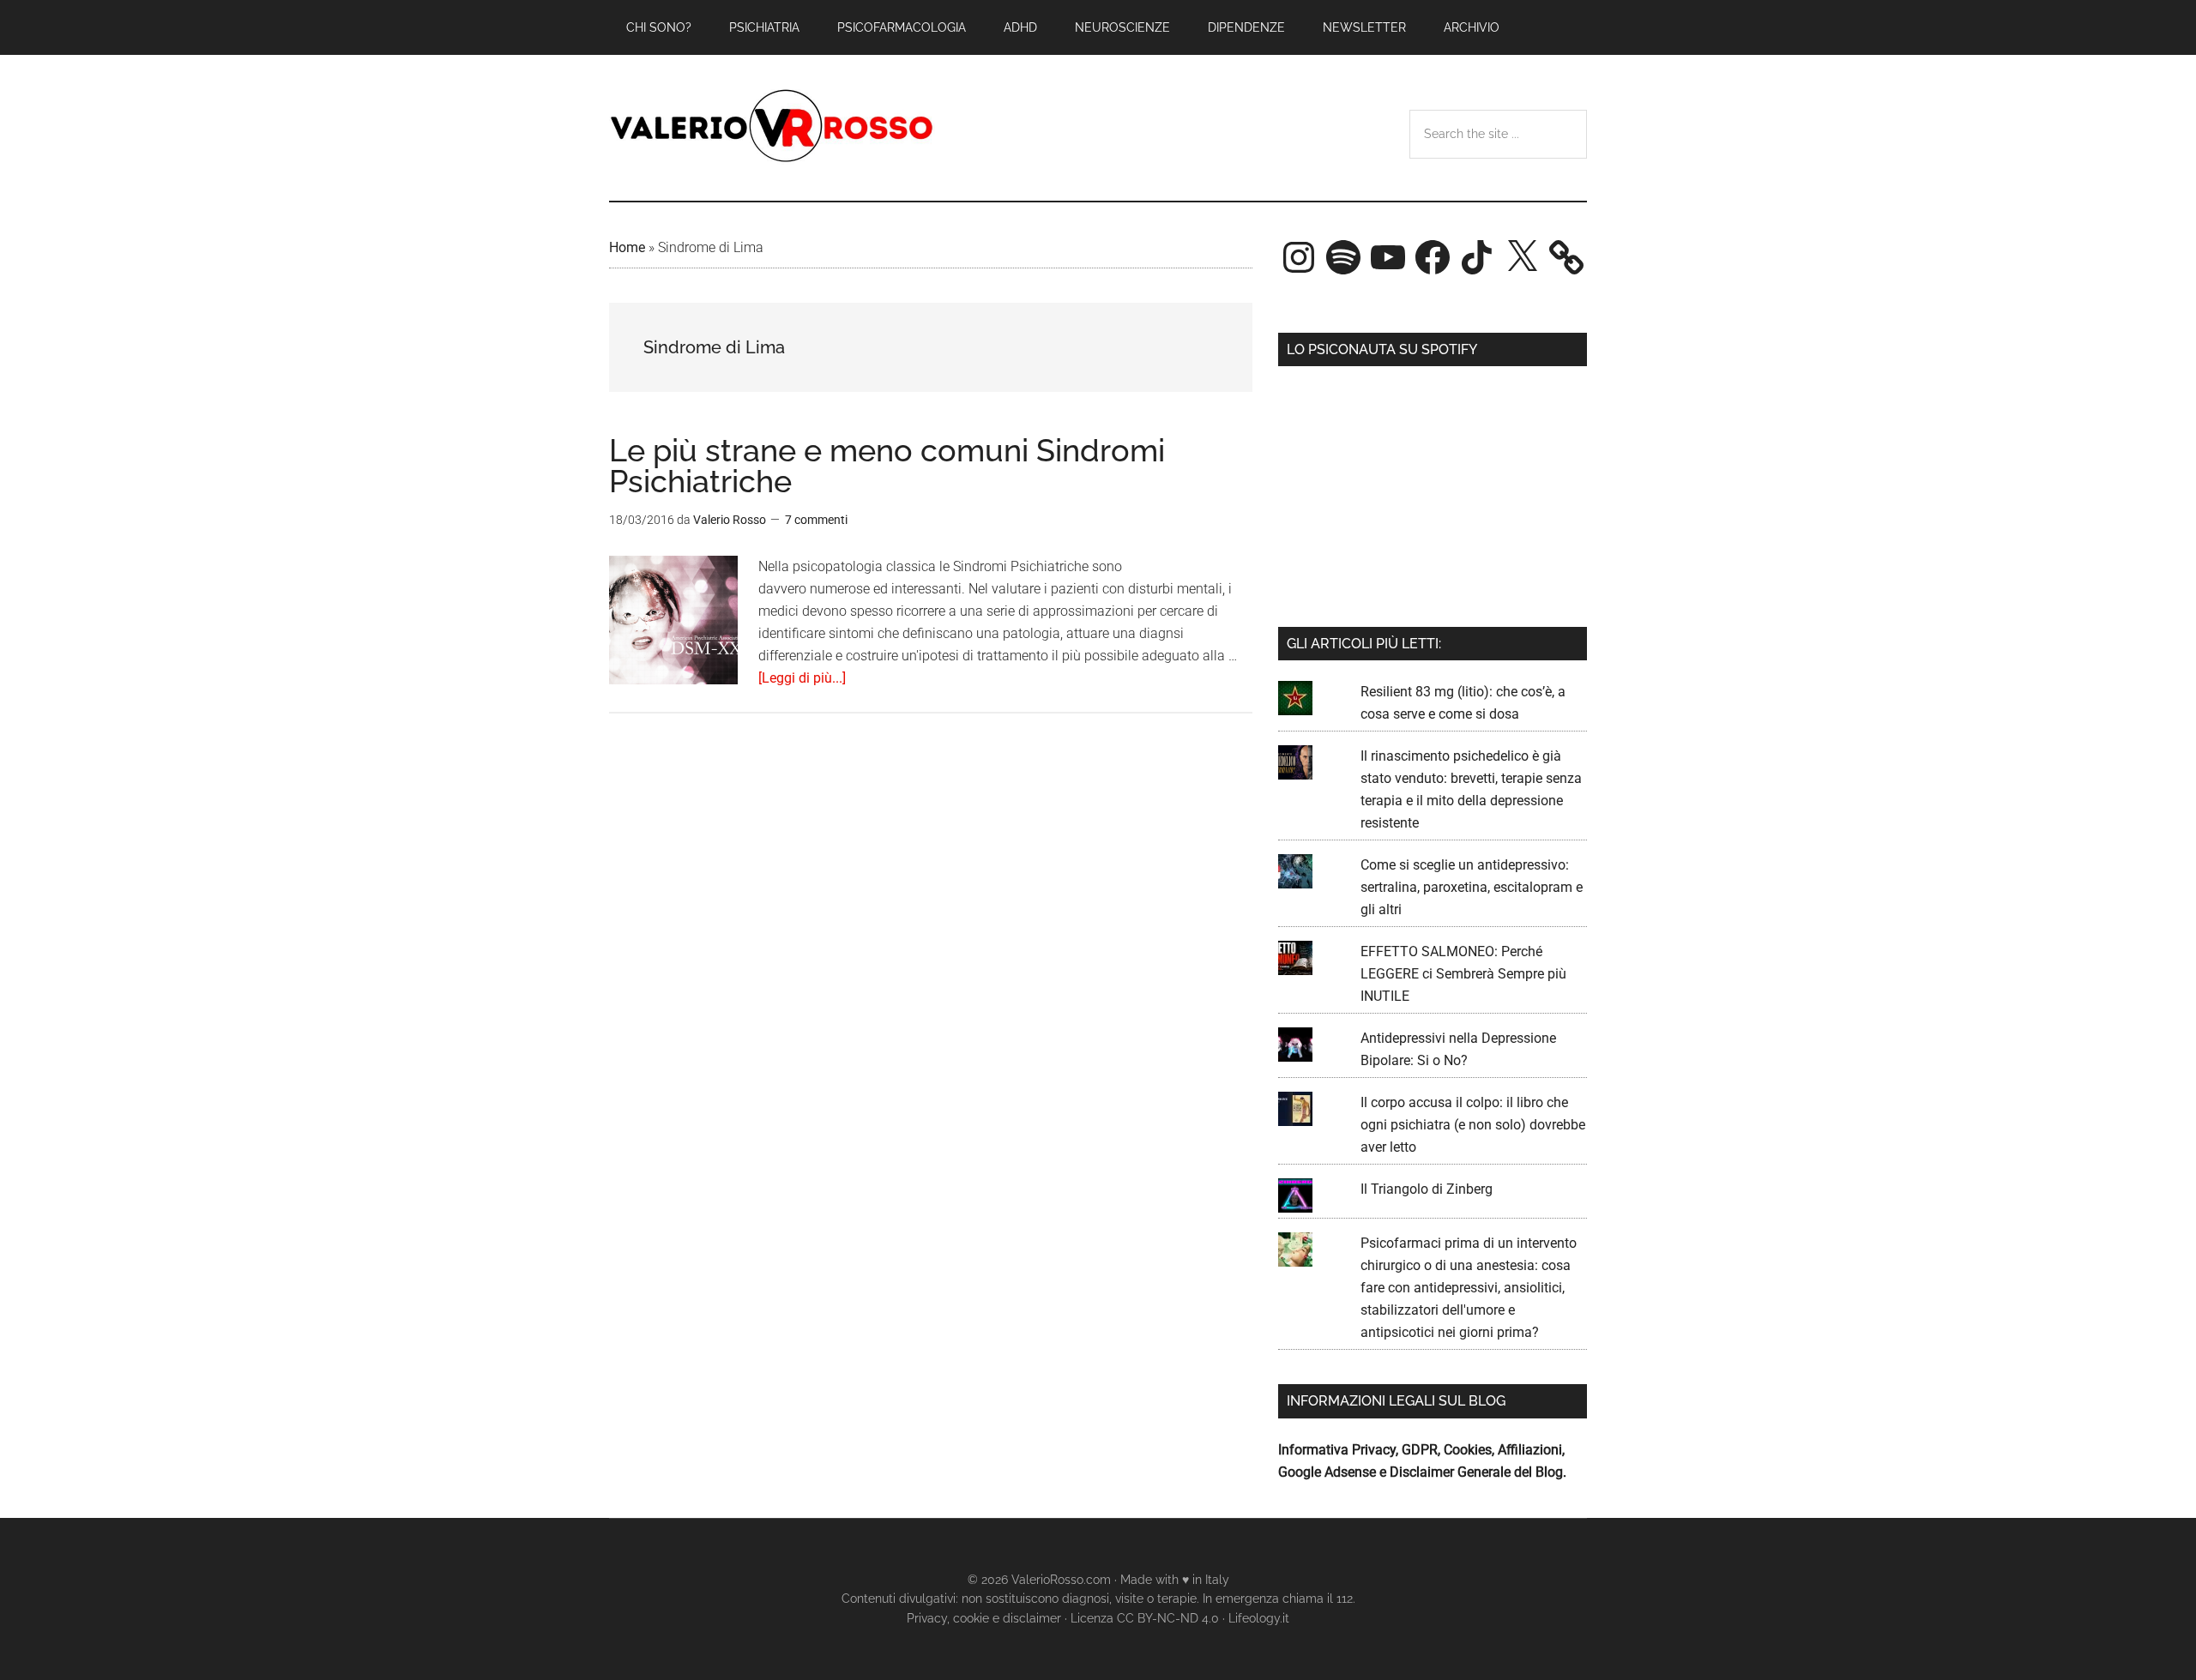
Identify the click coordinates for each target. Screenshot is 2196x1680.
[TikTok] (1477, 257)
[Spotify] (1343, 257)
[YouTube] (1388, 257)
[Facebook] (1433, 257)
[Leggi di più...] (802, 678)
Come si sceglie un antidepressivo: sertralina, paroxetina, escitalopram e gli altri (1472, 887)
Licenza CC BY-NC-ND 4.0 (1145, 1618)
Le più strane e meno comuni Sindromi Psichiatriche (887, 466)
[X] (1522, 257)
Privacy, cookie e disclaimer (984, 1618)
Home (627, 247)
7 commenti (816, 520)
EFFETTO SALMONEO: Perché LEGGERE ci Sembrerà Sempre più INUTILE (1463, 974)
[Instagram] (1299, 257)
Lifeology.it (1259, 1618)
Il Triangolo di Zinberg (1427, 1189)
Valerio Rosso (772, 128)
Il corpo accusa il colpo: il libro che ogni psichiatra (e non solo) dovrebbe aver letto (1473, 1125)
